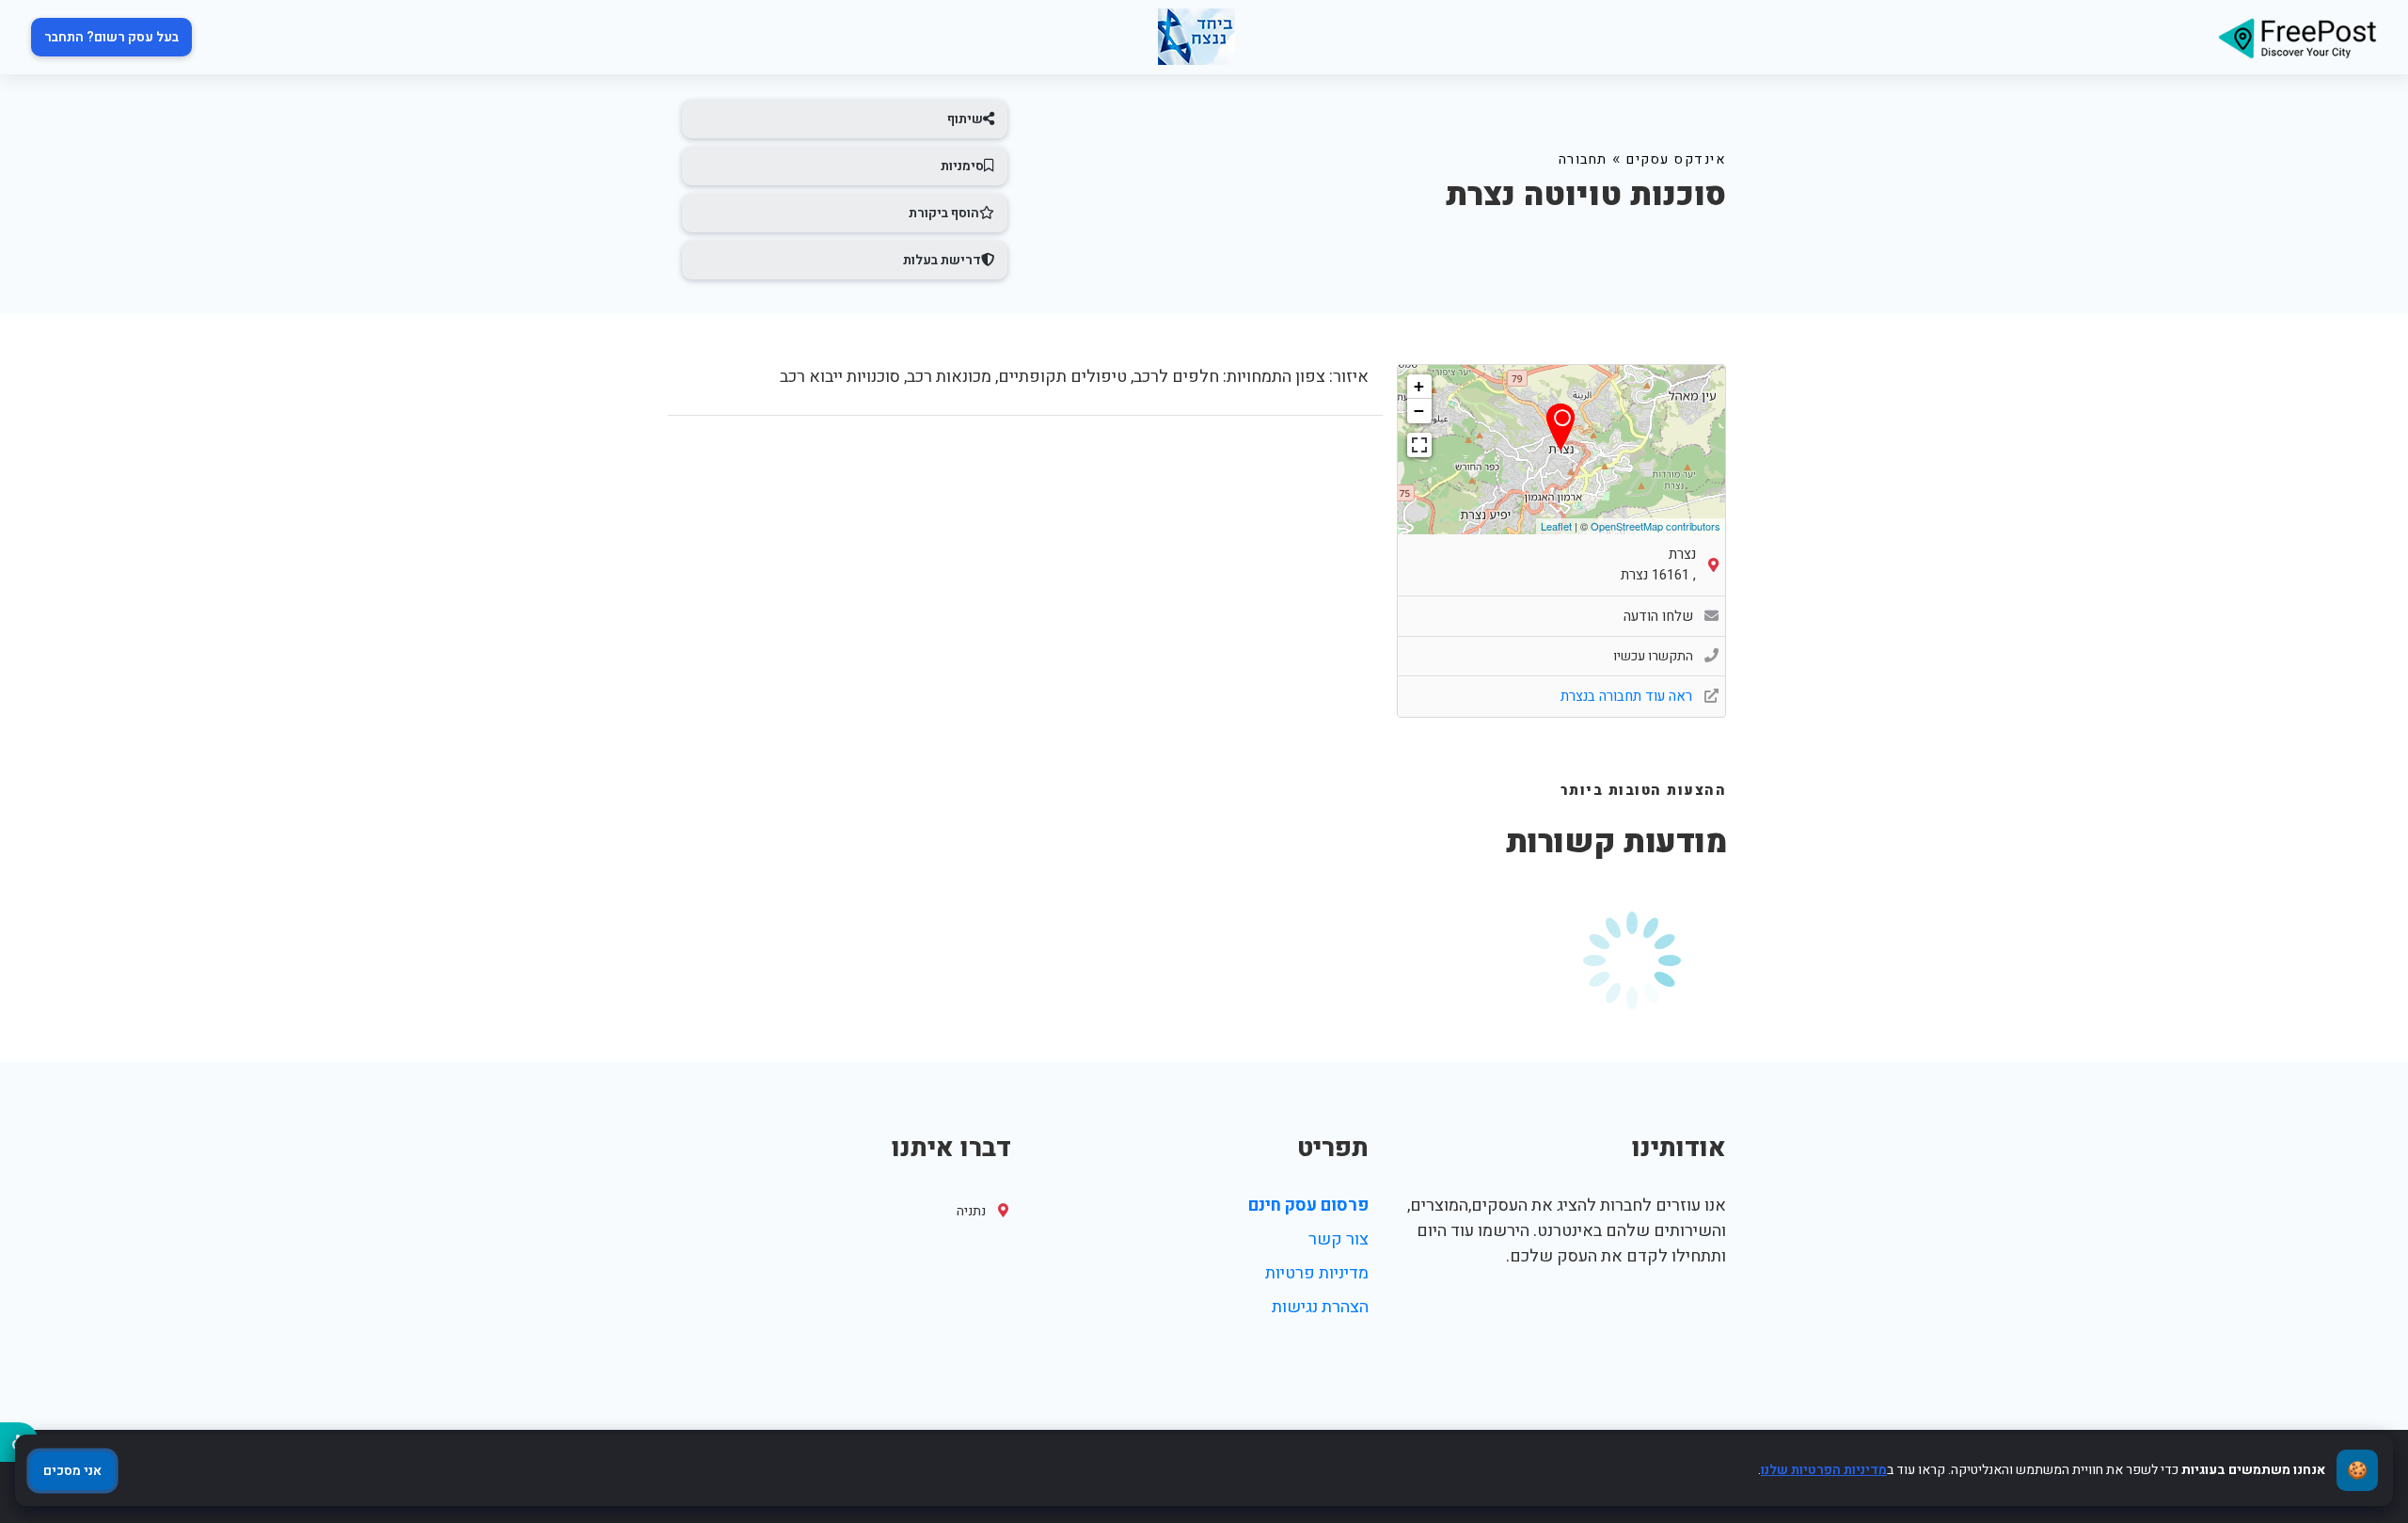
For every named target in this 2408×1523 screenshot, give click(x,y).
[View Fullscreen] (1419, 445)
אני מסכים (72, 1471)
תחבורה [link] (1583, 159)
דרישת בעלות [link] (942, 260)
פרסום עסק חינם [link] (1308, 1206)
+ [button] (1419, 386)
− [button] (1419, 411)
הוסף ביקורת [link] (944, 213)
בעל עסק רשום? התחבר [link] (111, 37)
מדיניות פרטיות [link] (1317, 1273)
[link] (2297, 37)
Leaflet (1556, 526)
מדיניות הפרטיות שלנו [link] (1824, 1470)
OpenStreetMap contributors (1655, 526)
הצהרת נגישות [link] (1320, 1307)
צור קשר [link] (1339, 1239)
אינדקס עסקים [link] (1676, 159)
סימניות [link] (962, 166)
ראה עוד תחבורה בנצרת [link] (1628, 696)
